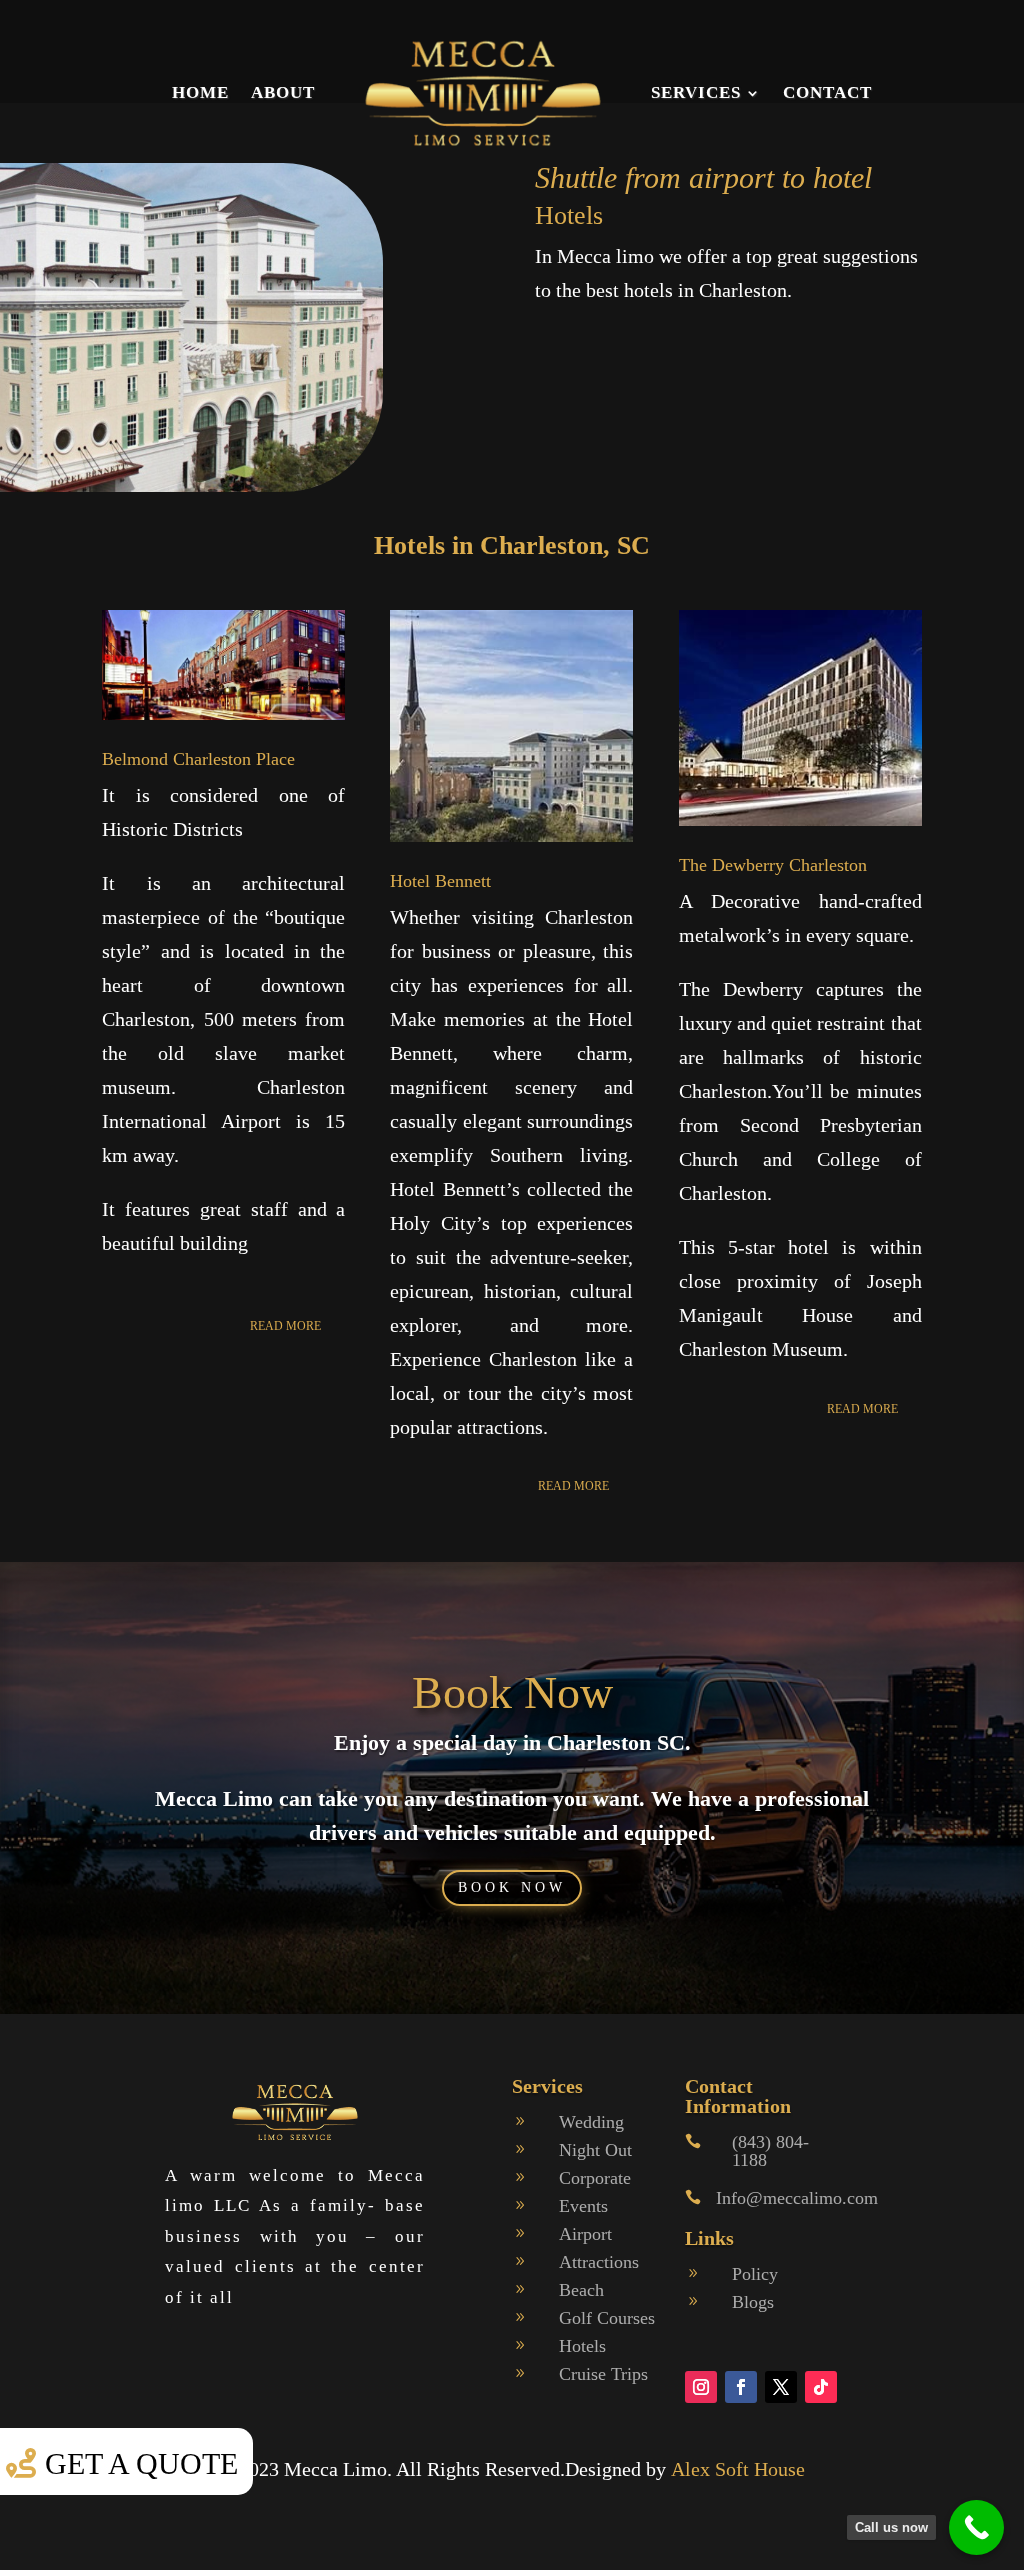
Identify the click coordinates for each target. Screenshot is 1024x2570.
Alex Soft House (738, 2469)
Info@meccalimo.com (797, 2198)
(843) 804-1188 (770, 2151)
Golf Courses (607, 2318)
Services (696, 92)
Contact (827, 92)
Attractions (599, 2262)
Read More (285, 1326)
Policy (755, 2274)
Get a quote (141, 2463)
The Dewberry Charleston (773, 865)
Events (583, 2206)
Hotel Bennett (440, 881)
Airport (585, 2234)
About (283, 92)
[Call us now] (976, 2527)
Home (200, 92)
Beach (581, 2290)
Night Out (595, 2150)
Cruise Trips (603, 2374)
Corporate (595, 2178)
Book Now (512, 1692)
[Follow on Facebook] (741, 2387)
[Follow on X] (781, 2387)
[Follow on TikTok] (821, 2387)
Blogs (753, 2302)
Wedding (591, 2122)
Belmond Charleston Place (198, 759)
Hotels (582, 2346)
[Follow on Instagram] (701, 2387)
